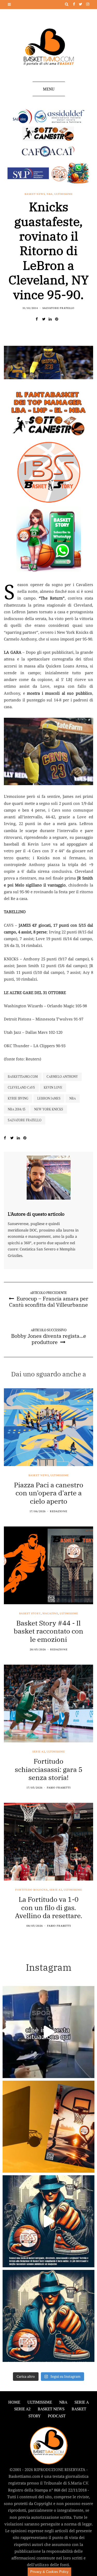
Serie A (82, 2402)
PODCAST (57, 2416)
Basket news (35, 194)
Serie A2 (39, 1752)
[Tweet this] (45, 319)
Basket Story (30, 1614)
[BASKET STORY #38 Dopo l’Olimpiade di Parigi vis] (48, 2127)
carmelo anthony (62, 1077)
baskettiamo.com (23, 1077)
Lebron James (49, 1098)
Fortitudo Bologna (32, 1890)
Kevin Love (53, 1088)
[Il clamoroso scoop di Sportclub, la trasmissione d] (48, 2032)
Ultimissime (64, 194)
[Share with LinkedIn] (52, 319)
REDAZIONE (59, 1511)
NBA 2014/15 (17, 1109)
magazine (50, 1614)
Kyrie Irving (18, 1098)
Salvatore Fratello (58, 308)
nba (73, 1098)
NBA (50, 194)
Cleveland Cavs (21, 1088)
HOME (14, 2402)
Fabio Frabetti (59, 1788)
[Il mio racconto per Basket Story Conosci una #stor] (48, 2221)
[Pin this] (58, 319)
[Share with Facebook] (39, 319)
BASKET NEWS (51, 2409)
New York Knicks (49, 1109)
